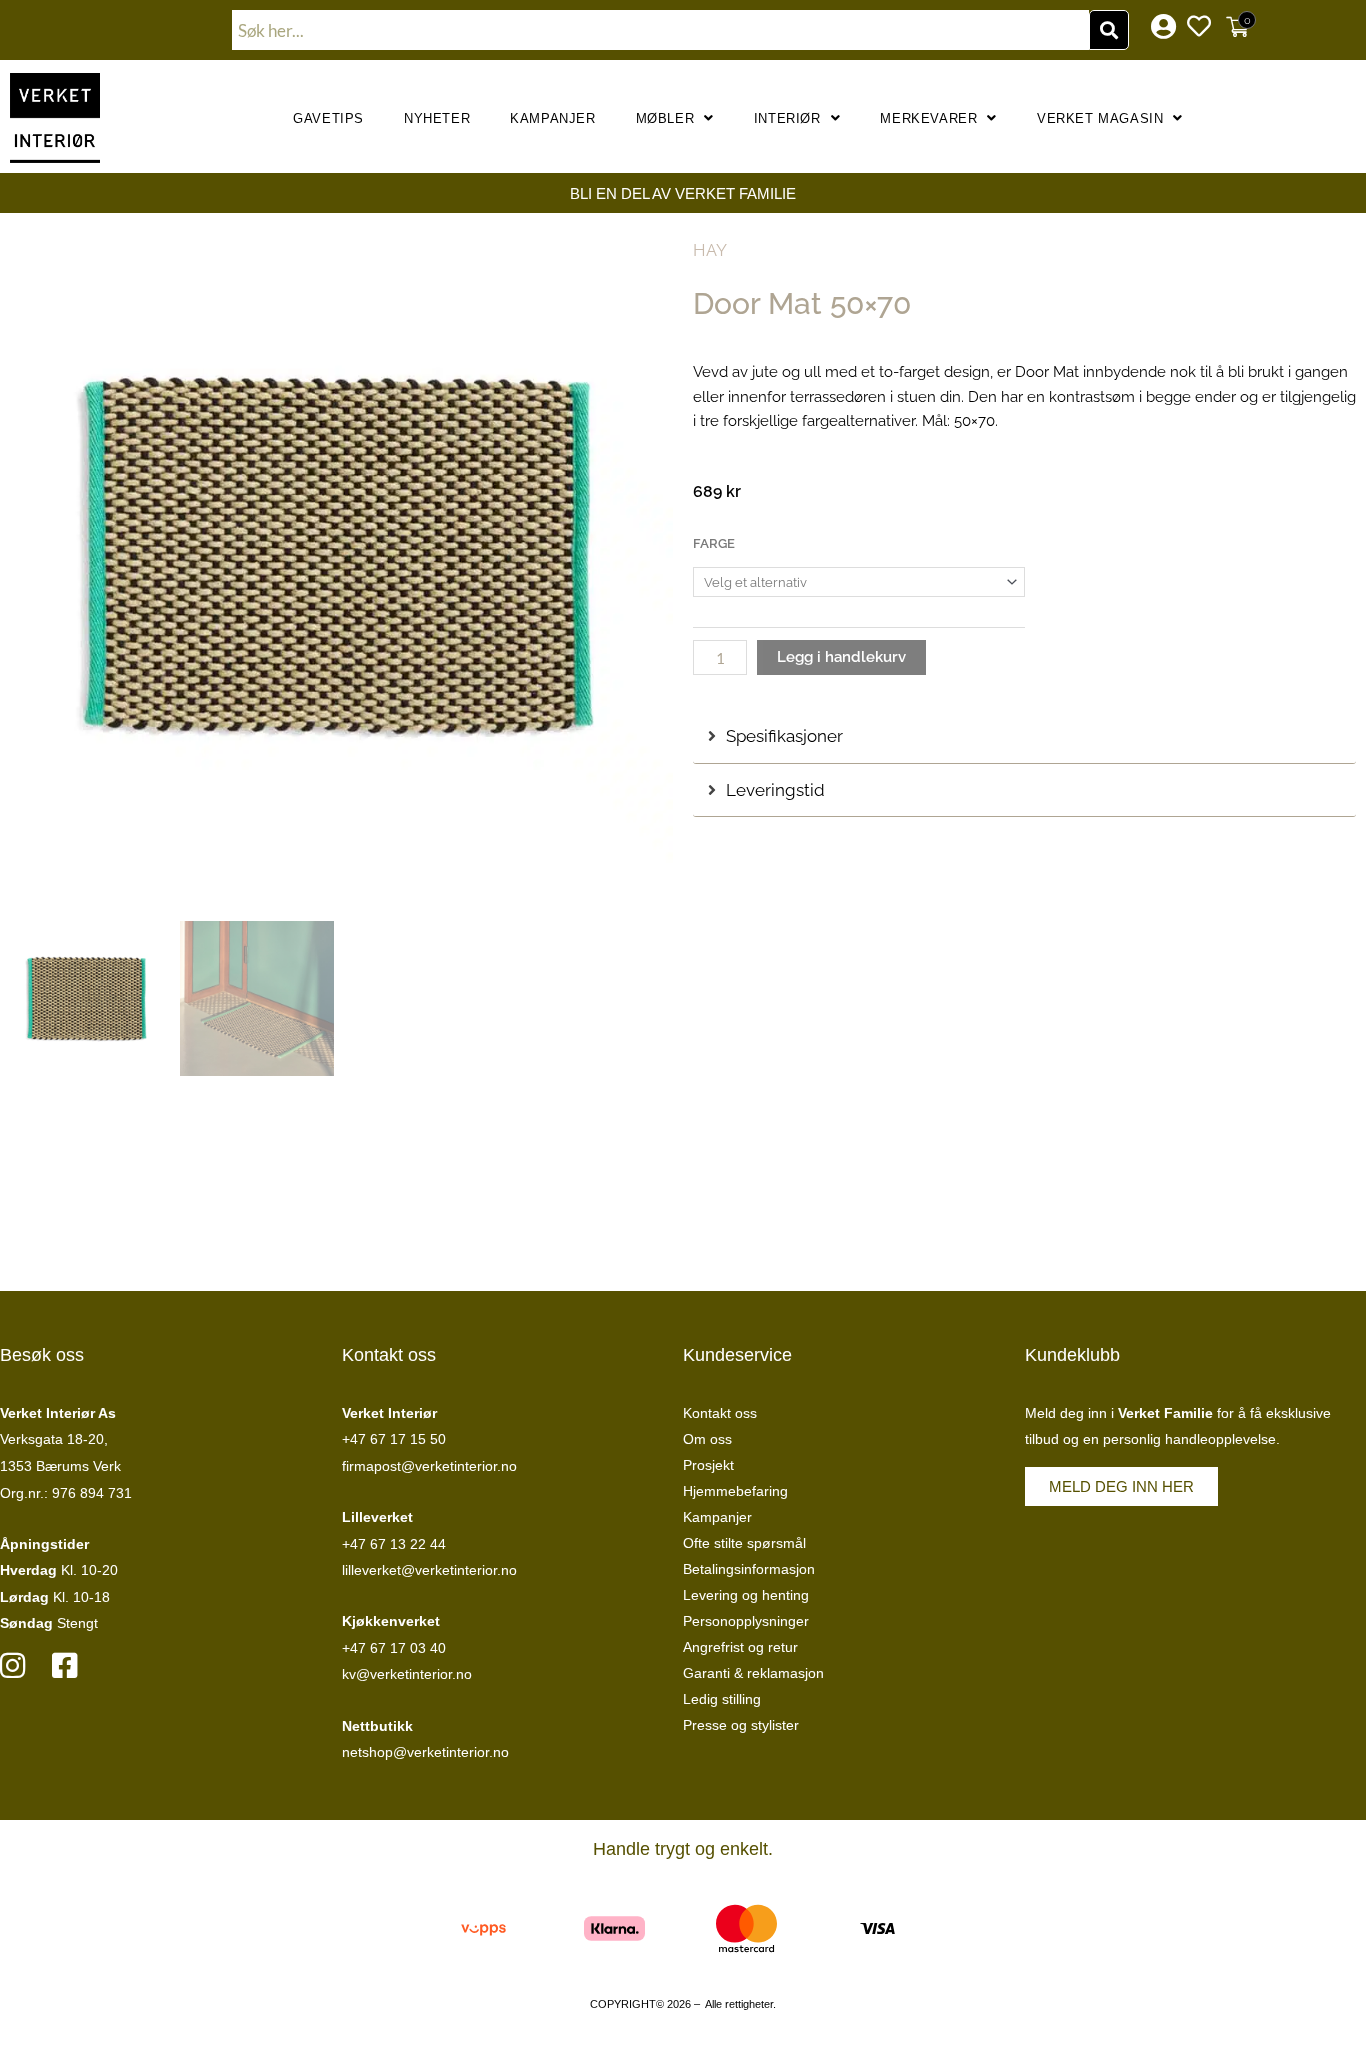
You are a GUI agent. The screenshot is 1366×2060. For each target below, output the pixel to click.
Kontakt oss (720, 1413)
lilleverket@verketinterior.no (429, 1570)
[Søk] (1109, 30)
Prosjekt (708, 1465)
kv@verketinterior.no (407, 1674)
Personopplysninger (746, 1621)
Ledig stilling (722, 1699)
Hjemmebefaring (735, 1491)
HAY (710, 250)
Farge (714, 543)
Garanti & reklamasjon (753, 1673)
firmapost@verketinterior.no (429, 1466)
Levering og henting (746, 1595)
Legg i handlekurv (841, 657)
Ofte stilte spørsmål (744, 1543)
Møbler (665, 118)
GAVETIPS (328, 118)
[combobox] (661, 30)
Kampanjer (552, 118)
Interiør (787, 118)
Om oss (707, 1439)
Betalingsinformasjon (749, 1569)
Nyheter (437, 118)
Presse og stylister (741, 1725)
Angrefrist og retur (740, 1647)
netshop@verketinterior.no (425, 1752)
